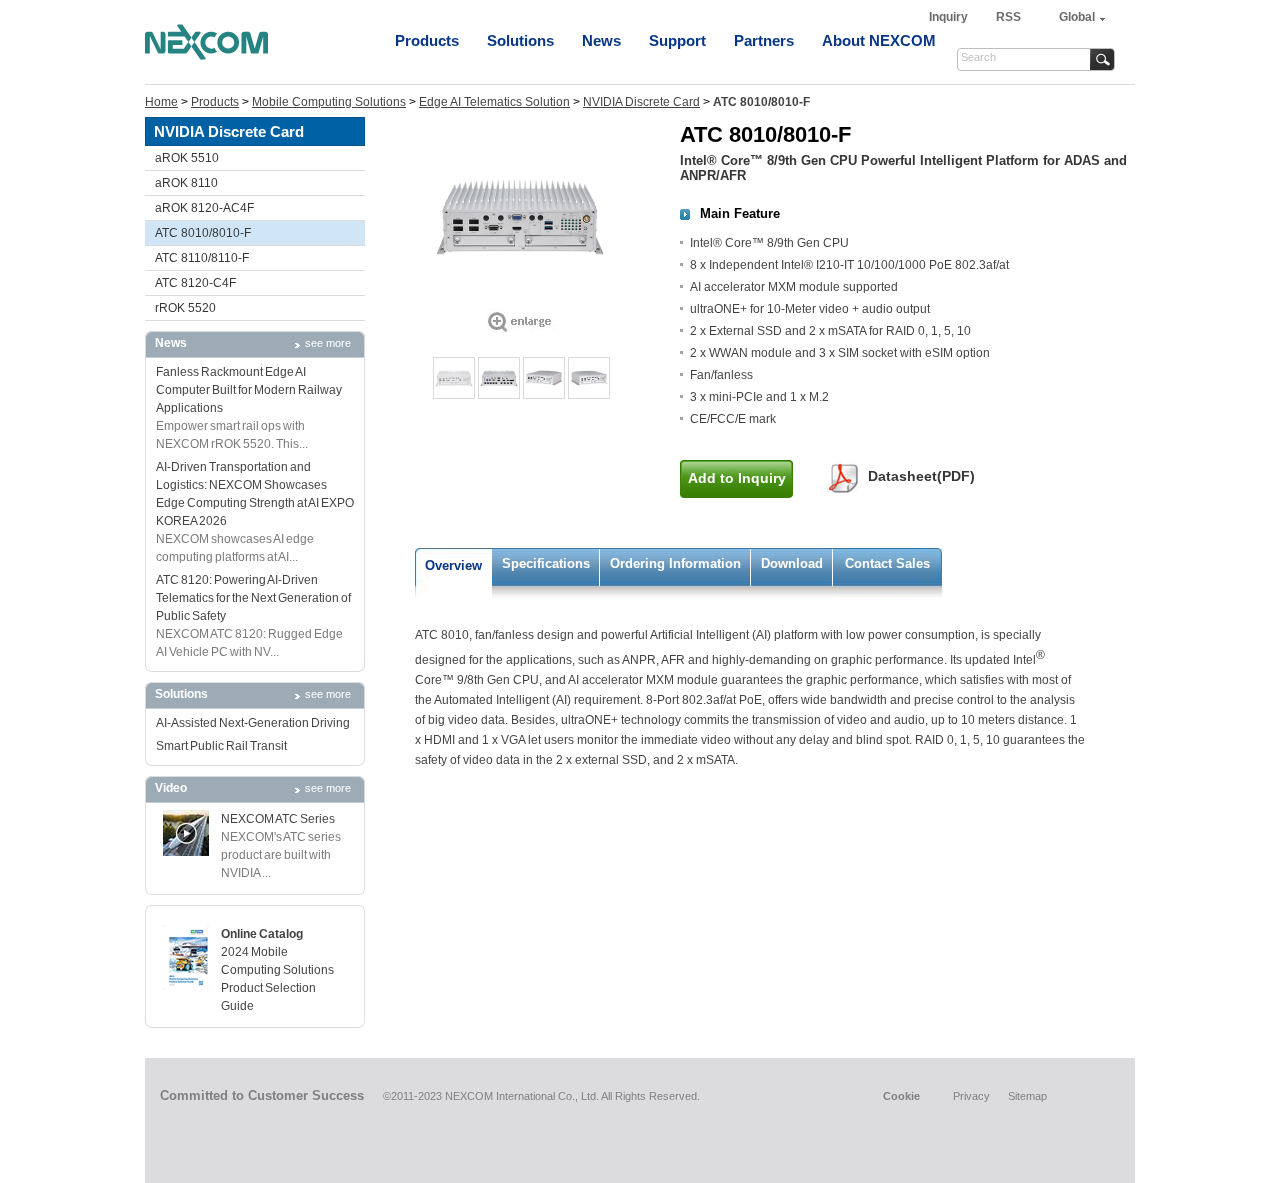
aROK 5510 (187, 158)
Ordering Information (675, 563)
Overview (453, 565)
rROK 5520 (185, 308)
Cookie (901, 1096)
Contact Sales (887, 563)
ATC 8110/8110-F (202, 258)
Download (792, 563)
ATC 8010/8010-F (203, 233)
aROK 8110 (186, 183)
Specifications (546, 563)
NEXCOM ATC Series (278, 819)
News (601, 40)
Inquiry (950, 17)
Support (677, 40)
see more (328, 343)
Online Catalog (262, 934)
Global (1077, 17)
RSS (1008, 17)
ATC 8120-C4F (195, 283)
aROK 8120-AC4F (204, 208)
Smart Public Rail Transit (221, 746)
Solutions (520, 40)
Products (427, 40)
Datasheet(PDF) (921, 476)
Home (161, 102)
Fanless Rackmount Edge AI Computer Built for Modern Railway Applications (249, 390)
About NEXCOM (879, 40)
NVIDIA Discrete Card (641, 102)
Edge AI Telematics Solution (494, 102)
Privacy (971, 1096)
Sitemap (1027, 1096)
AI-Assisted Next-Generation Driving (253, 723)
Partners (764, 40)
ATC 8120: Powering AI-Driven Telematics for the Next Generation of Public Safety (253, 598)
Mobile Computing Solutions (329, 102)
